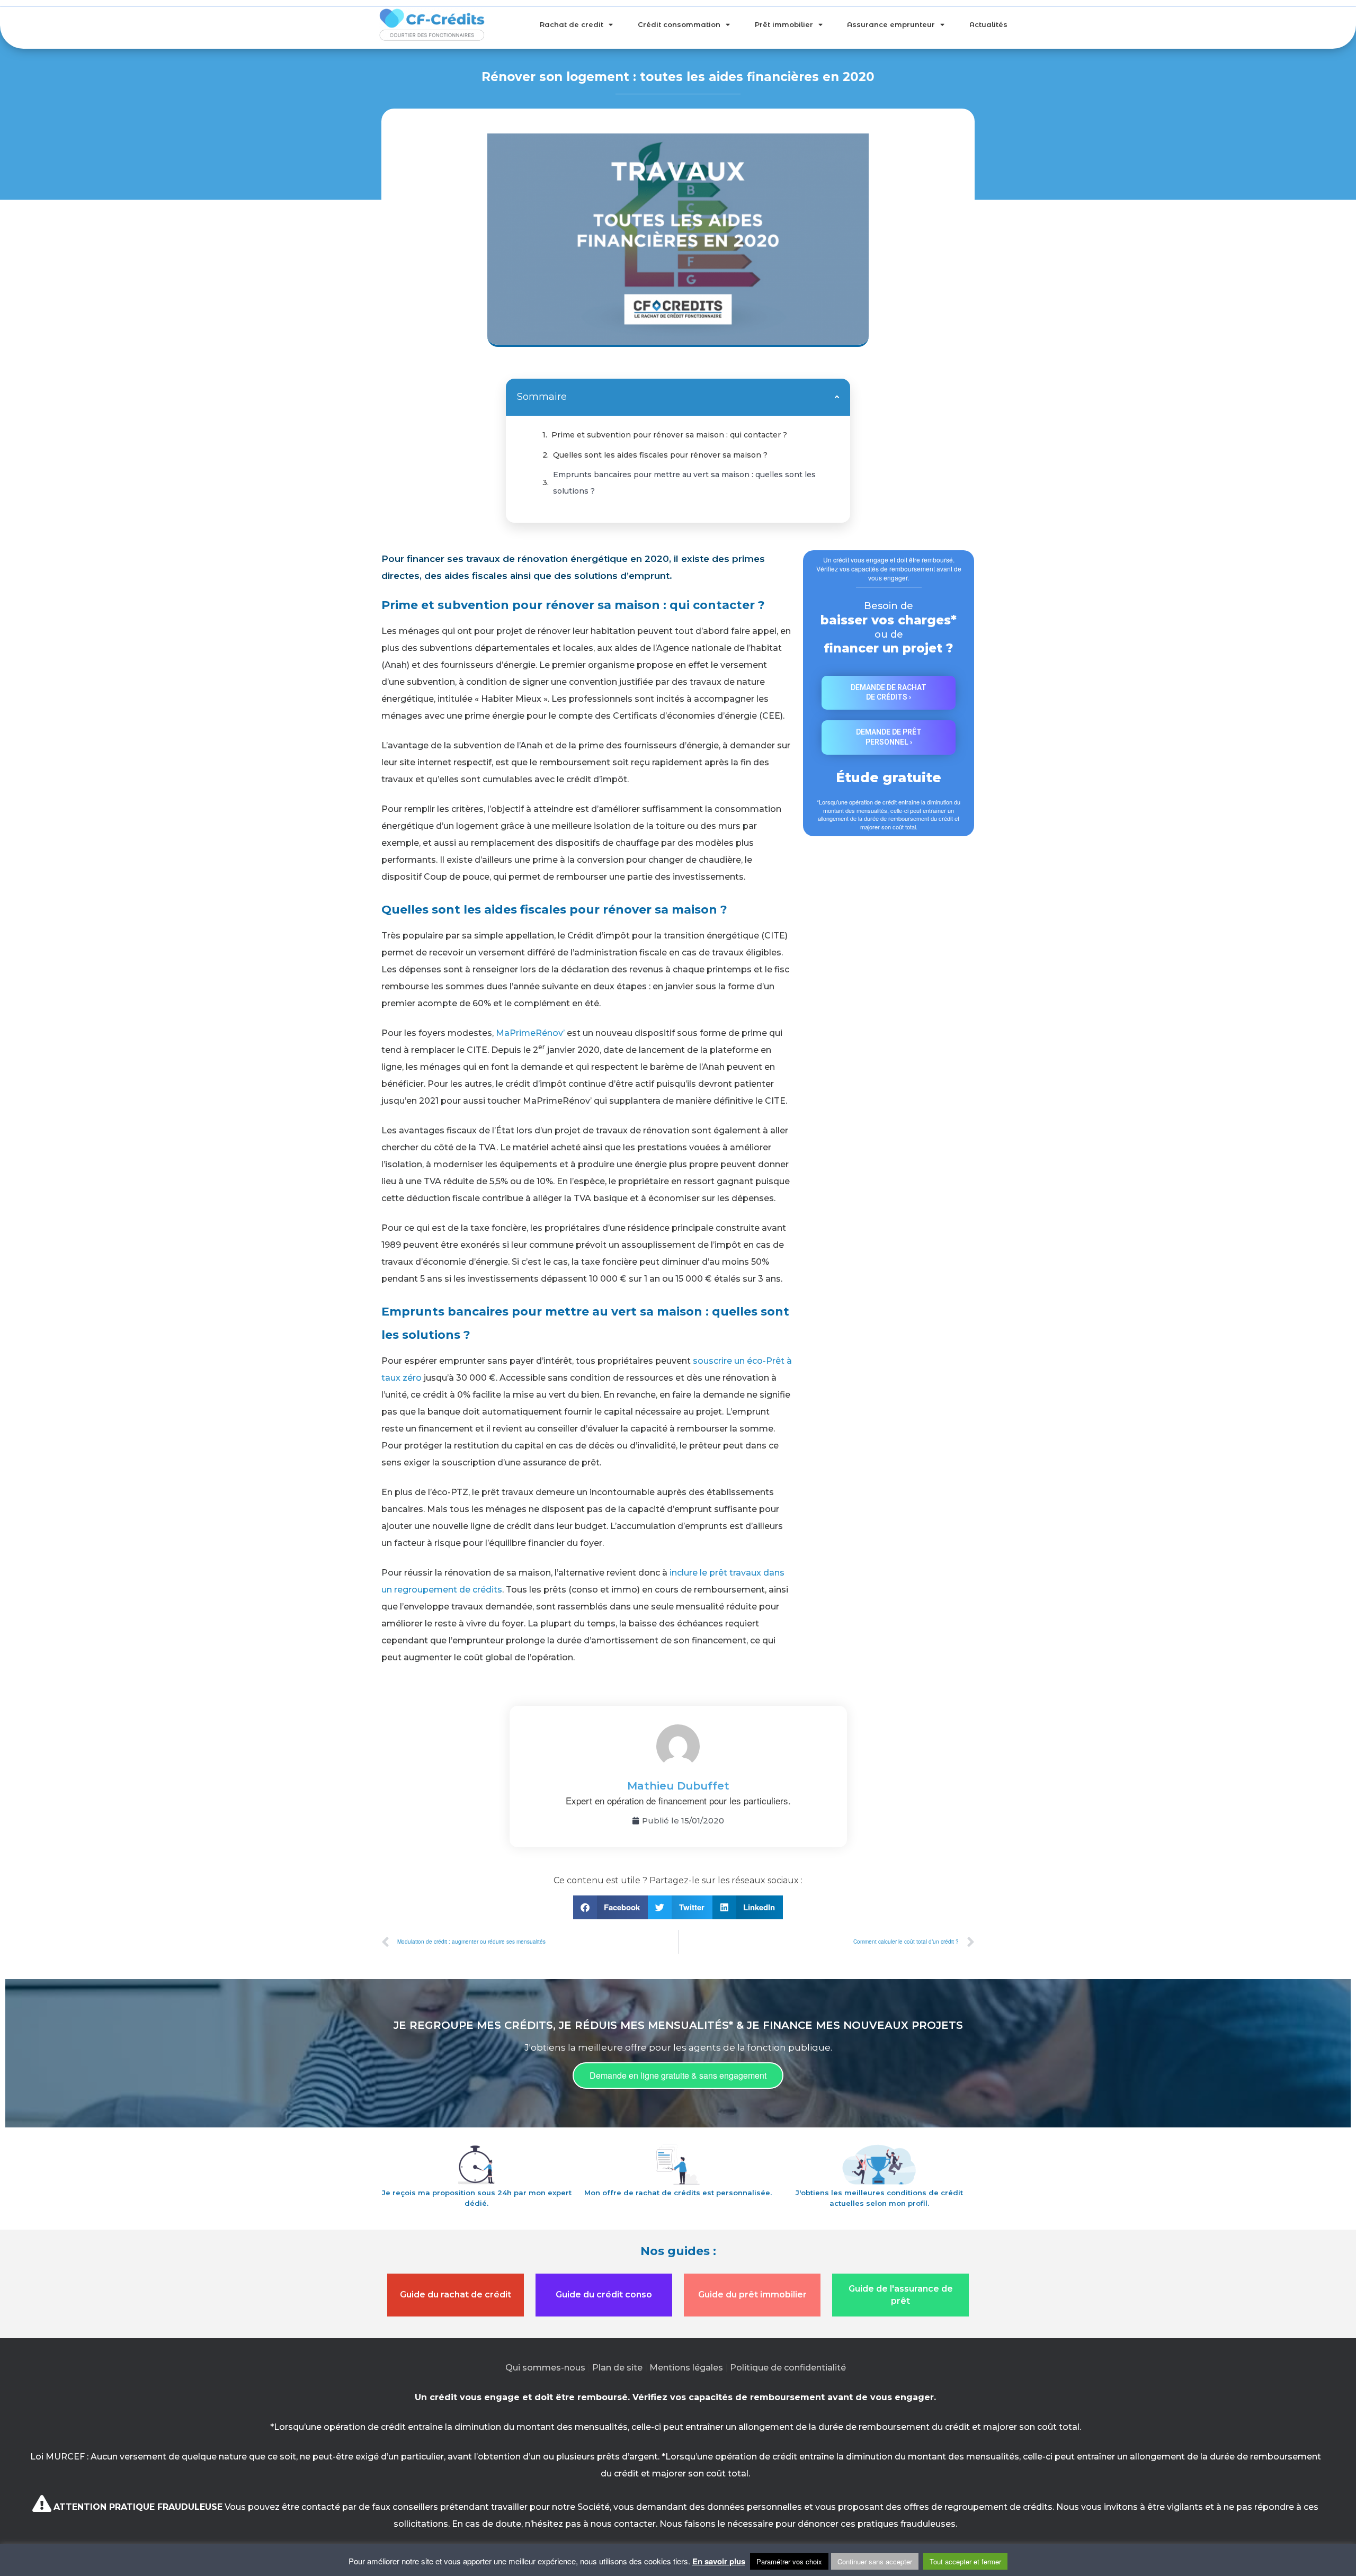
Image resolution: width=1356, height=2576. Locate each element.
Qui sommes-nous (545, 2368)
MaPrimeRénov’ (530, 1033)
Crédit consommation (679, 24)
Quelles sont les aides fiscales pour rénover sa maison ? (660, 455)
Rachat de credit (572, 24)
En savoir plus (719, 2561)
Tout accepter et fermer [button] (965, 2561)
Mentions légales (686, 2368)
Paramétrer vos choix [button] (789, 2561)
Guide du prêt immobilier (752, 2295)
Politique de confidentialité (788, 2368)
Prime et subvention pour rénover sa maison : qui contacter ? (669, 435)
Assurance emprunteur (891, 24)
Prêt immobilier (784, 24)
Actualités (988, 24)
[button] (837, 397)
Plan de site (617, 2368)
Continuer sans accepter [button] (875, 2561)
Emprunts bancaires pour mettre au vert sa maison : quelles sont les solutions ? (684, 482)
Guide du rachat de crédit (456, 2295)
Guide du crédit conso (604, 2295)
